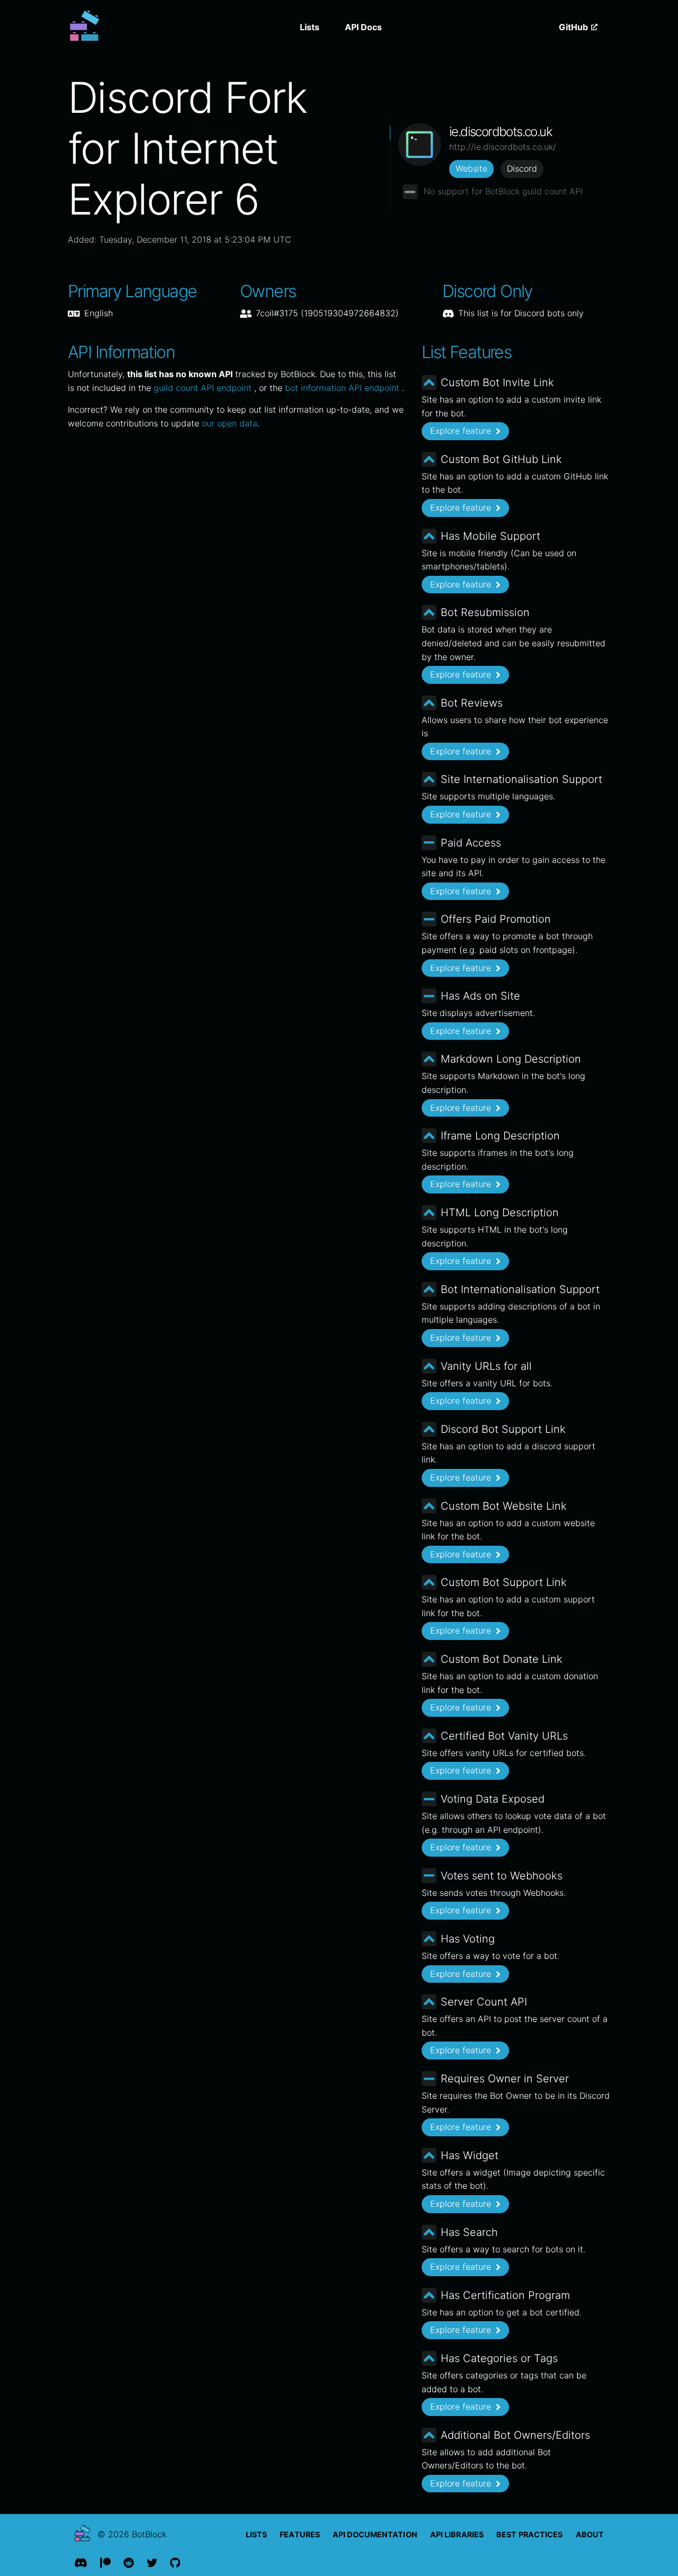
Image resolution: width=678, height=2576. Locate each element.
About (590, 2534)
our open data (230, 423)
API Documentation (375, 2534)
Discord (522, 168)
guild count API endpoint (204, 388)
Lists (310, 27)
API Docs (363, 27)
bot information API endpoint (344, 388)
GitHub (574, 27)
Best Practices (529, 2534)
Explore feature (462, 431)
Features (300, 2534)
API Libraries (457, 2534)
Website (471, 168)
